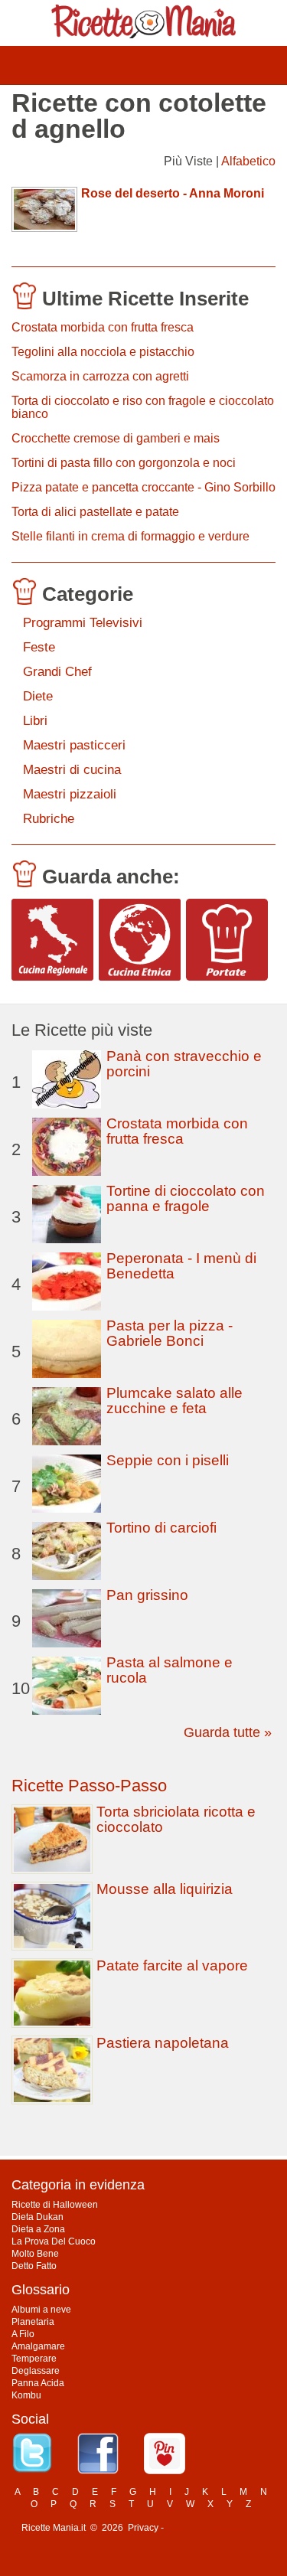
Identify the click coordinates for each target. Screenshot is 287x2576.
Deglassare (36, 2371)
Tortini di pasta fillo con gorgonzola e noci (124, 463)
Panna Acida (38, 2383)
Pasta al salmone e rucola (170, 1670)
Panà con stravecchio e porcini (184, 1064)
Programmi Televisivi (83, 623)
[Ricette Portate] (227, 940)
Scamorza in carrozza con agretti (100, 376)
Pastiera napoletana (163, 2043)
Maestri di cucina (72, 770)
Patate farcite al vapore (172, 1965)
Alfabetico (248, 161)
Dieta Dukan (38, 2217)
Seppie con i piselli (168, 1460)
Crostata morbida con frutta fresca (103, 327)
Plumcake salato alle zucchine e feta (174, 1401)
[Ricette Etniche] (140, 940)
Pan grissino (147, 1595)
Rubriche (49, 819)
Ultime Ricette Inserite (145, 299)
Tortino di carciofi (161, 1528)
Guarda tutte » (228, 1732)
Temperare (34, 2359)
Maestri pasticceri (74, 745)
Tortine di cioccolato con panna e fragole (186, 1198)
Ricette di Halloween (55, 2205)
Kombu (26, 2395)
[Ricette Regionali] (52, 940)
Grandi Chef (57, 672)
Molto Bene (35, 2254)
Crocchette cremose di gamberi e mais (116, 438)
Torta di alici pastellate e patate (95, 512)
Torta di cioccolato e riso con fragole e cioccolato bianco (143, 407)
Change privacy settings (216, 2528)
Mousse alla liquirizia (165, 1889)
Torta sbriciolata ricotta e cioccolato (176, 1819)
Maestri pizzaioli (70, 794)
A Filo (23, 2334)
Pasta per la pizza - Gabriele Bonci (170, 1333)
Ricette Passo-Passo (89, 1786)
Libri (35, 721)
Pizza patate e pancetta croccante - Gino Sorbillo (143, 487)
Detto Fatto (34, 2266)
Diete (38, 696)
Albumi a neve (41, 2310)
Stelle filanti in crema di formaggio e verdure (130, 536)
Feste (39, 647)
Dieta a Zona (38, 2229)
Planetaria (33, 2322)
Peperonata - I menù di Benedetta (181, 1266)
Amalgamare (38, 2346)
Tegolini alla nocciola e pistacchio (103, 352)
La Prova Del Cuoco (54, 2241)
